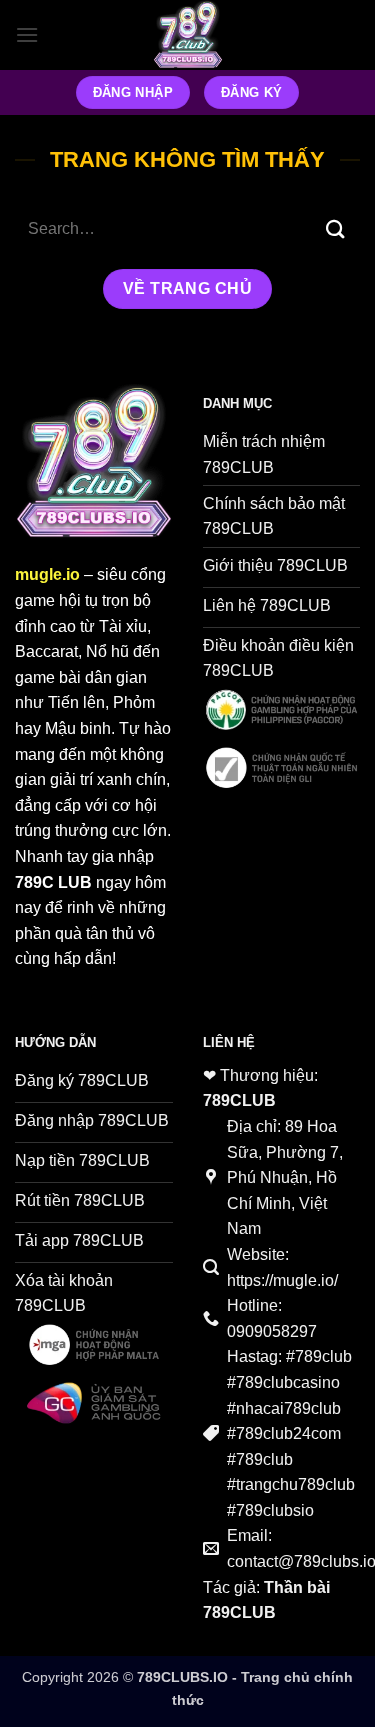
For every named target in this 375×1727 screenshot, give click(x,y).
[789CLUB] (188, 35)
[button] (27, 34)
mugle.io (47, 574)
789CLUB (239, 1100)
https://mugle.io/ (282, 1280)
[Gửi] (336, 229)
